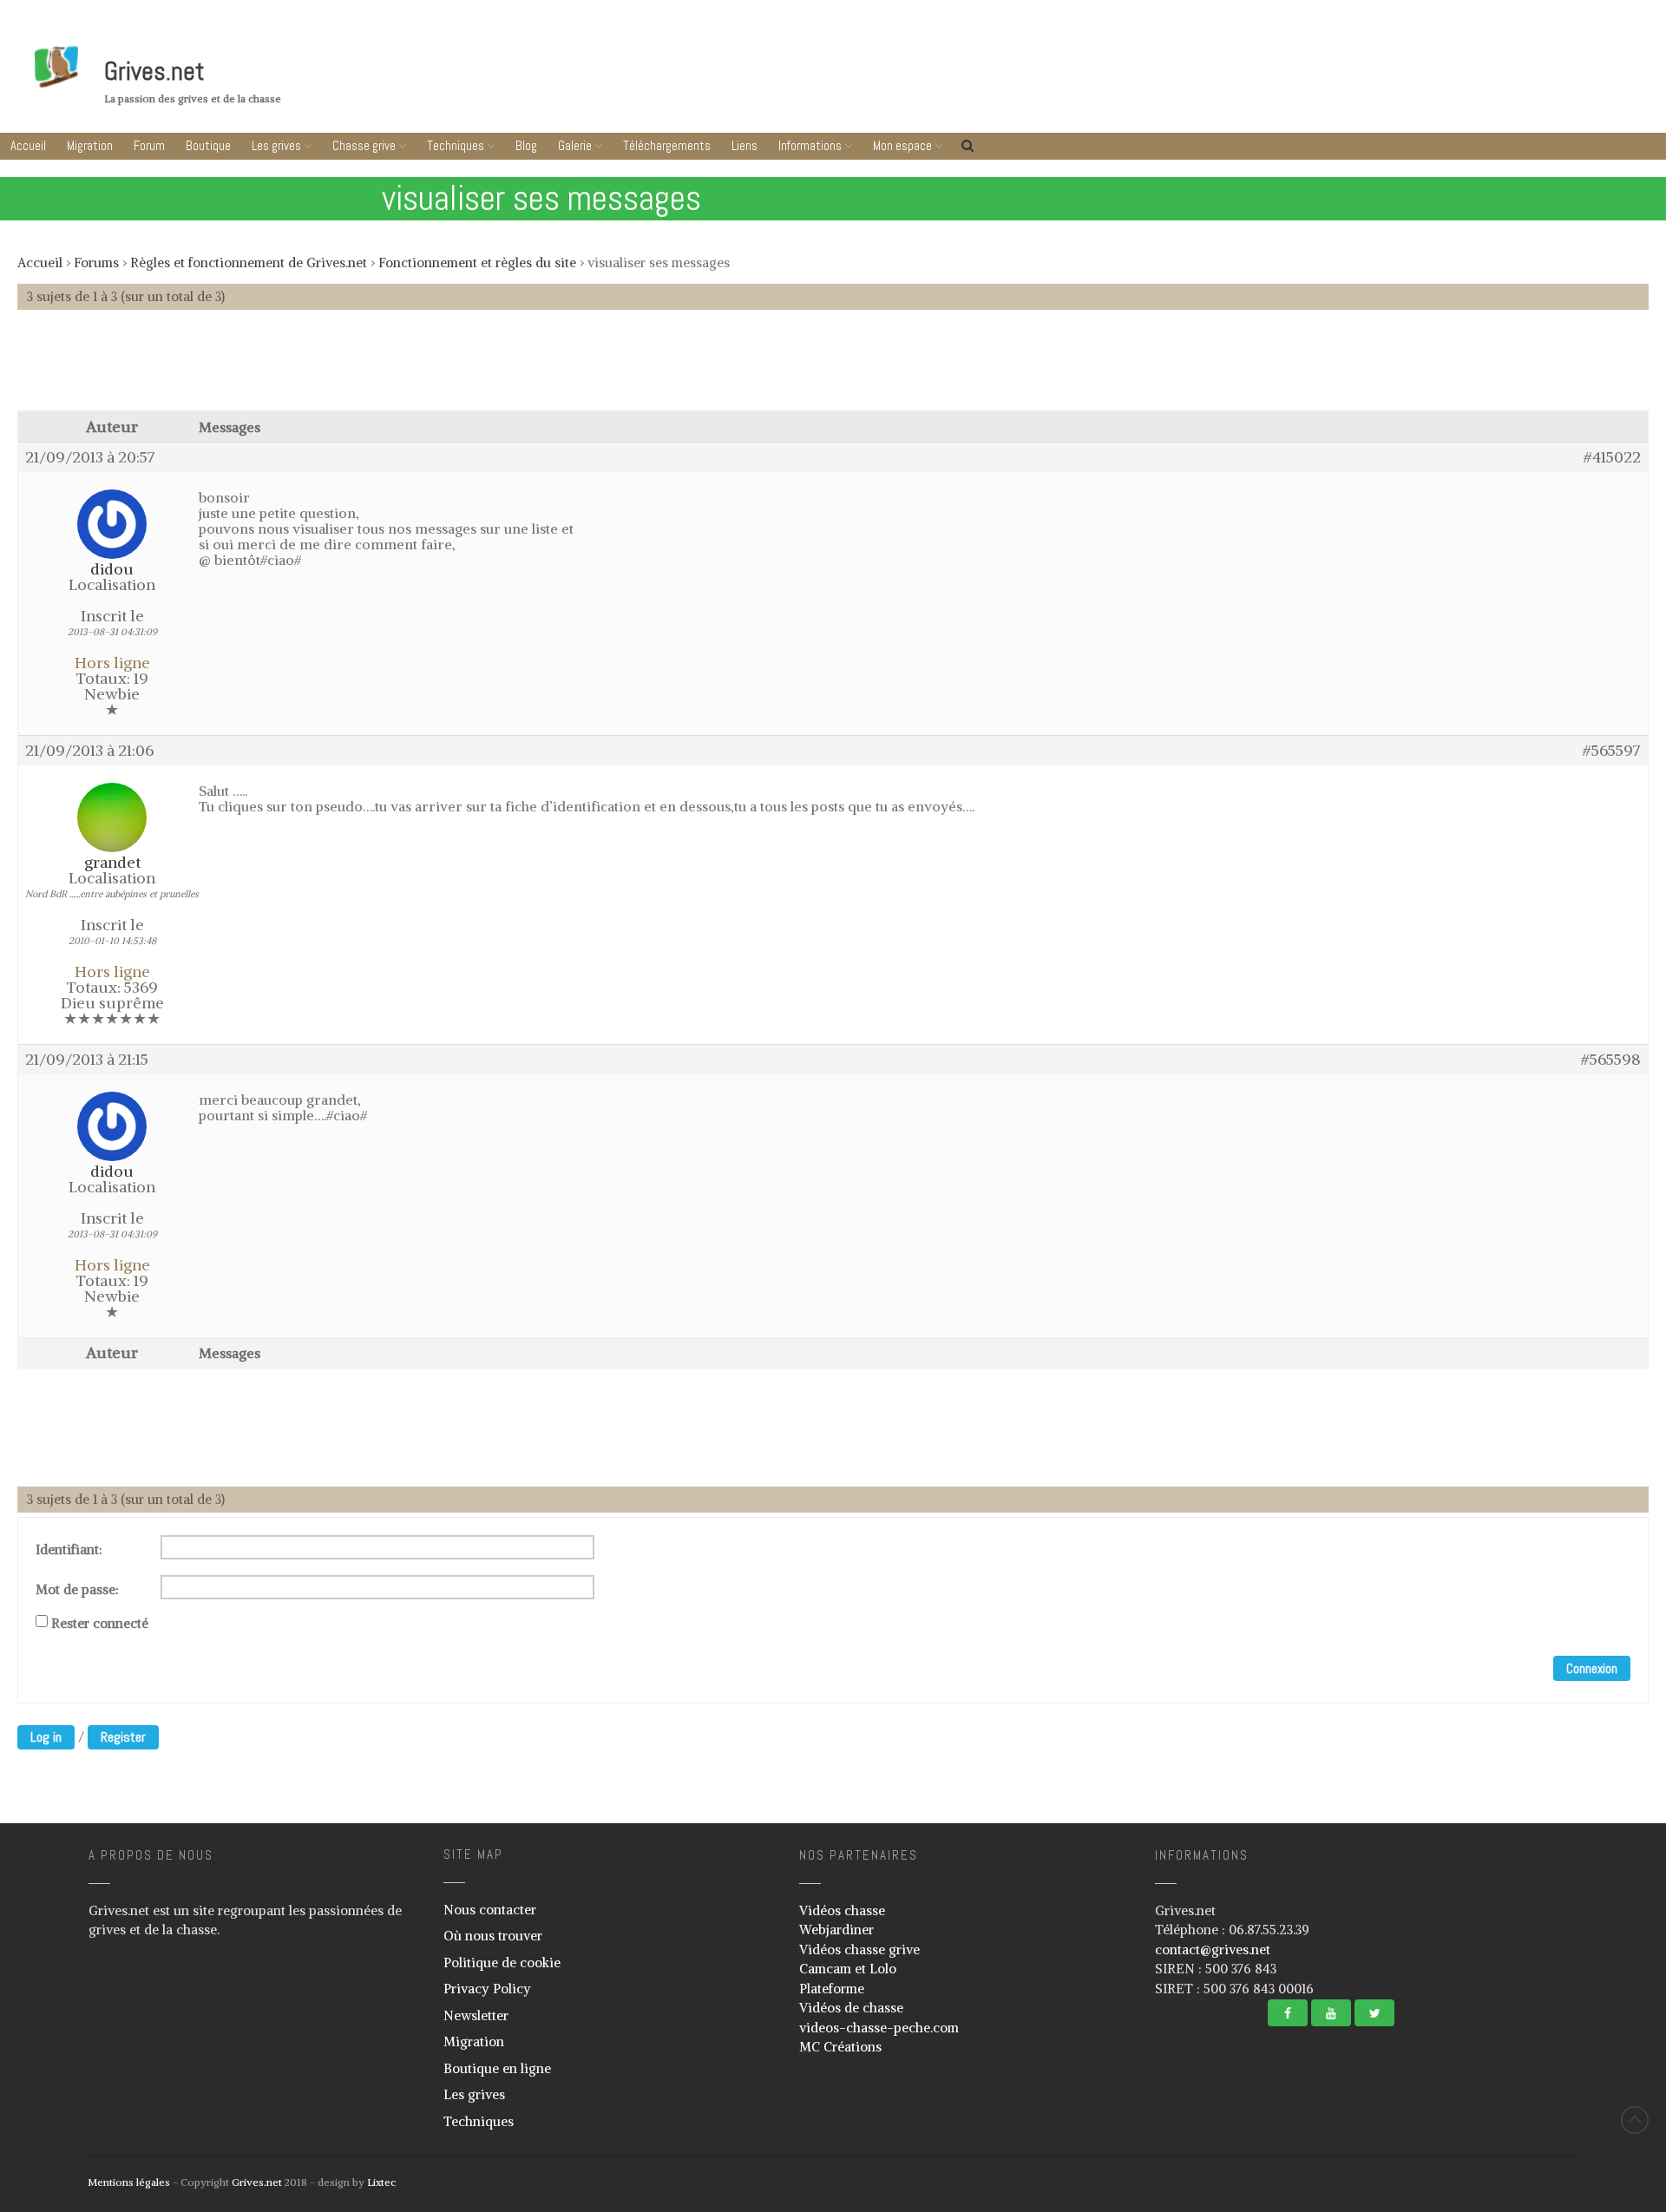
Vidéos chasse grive (859, 1949)
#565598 (1611, 1060)
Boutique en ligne (497, 2068)
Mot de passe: (77, 1590)
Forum (149, 145)
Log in (46, 1737)
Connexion (1592, 1668)
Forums (96, 263)
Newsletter (476, 2015)
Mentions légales (129, 2182)
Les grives (276, 145)
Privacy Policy (487, 1989)
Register (123, 1737)
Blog (526, 145)
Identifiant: (69, 1550)
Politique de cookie (502, 1963)
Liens (744, 145)
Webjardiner (836, 1930)
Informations (810, 145)
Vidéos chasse (842, 1910)
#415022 (1612, 457)
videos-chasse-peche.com (879, 2028)
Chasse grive (364, 145)
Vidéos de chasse (851, 2008)
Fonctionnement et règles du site (477, 263)
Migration (90, 145)
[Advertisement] (833, 369)
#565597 (1612, 751)
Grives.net (154, 71)
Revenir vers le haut (1635, 2120)
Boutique (208, 145)
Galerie (575, 145)
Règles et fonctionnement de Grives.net (249, 263)
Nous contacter (490, 1910)
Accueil (28, 145)
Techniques (456, 145)
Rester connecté (100, 1624)
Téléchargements (667, 145)
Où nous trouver (493, 1936)
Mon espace (902, 145)
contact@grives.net (1213, 1949)
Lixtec (381, 2182)
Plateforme (832, 1989)
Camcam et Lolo (848, 1969)
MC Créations (840, 2047)
